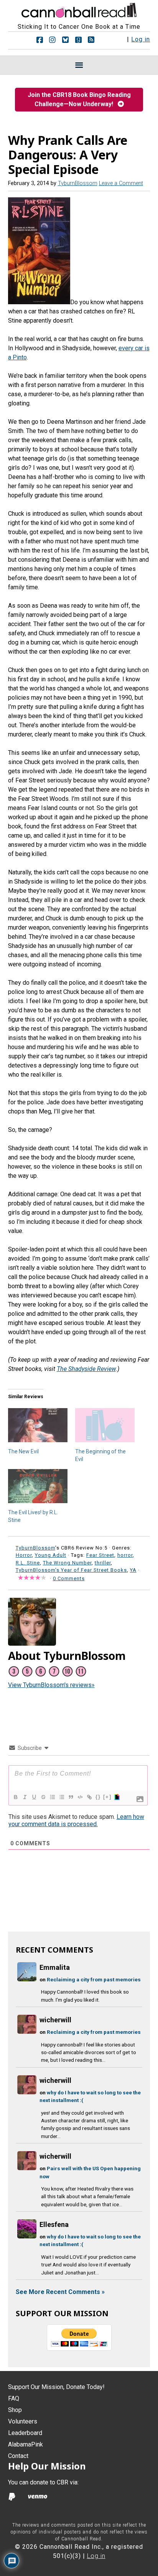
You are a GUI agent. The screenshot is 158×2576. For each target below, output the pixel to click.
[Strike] (43, 1797)
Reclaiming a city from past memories (94, 1979)
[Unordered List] (61, 1797)
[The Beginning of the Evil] (105, 1425)
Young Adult (51, 1555)
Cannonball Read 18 (79, 9)
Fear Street (100, 1555)
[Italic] (25, 1797)
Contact (18, 2456)
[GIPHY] (117, 1797)
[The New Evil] (38, 1425)
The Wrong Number (67, 1563)
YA (133, 1570)
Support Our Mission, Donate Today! (56, 2387)
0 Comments (69, 1578)
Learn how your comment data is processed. (76, 1820)
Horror (24, 1555)
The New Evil (23, 1451)
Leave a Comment (121, 183)
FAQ (14, 2398)
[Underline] (34, 1797)
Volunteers (23, 2421)
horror (125, 1555)
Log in (141, 39)
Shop (15, 2410)
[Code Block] (80, 1797)
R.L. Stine (28, 1563)
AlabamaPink (26, 2444)
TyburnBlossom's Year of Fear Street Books (71, 1570)
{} (98, 1797)
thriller (103, 1563)
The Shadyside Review (86, 1369)
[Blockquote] (71, 1797)
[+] (107, 1797)
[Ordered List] (52, 1797)
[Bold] (15, 1797)
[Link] (89, 1797)
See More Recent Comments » (60, 2292)
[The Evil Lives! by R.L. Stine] (38, 1486)
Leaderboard (25, 2433)
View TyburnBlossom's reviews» (51, 1685)
